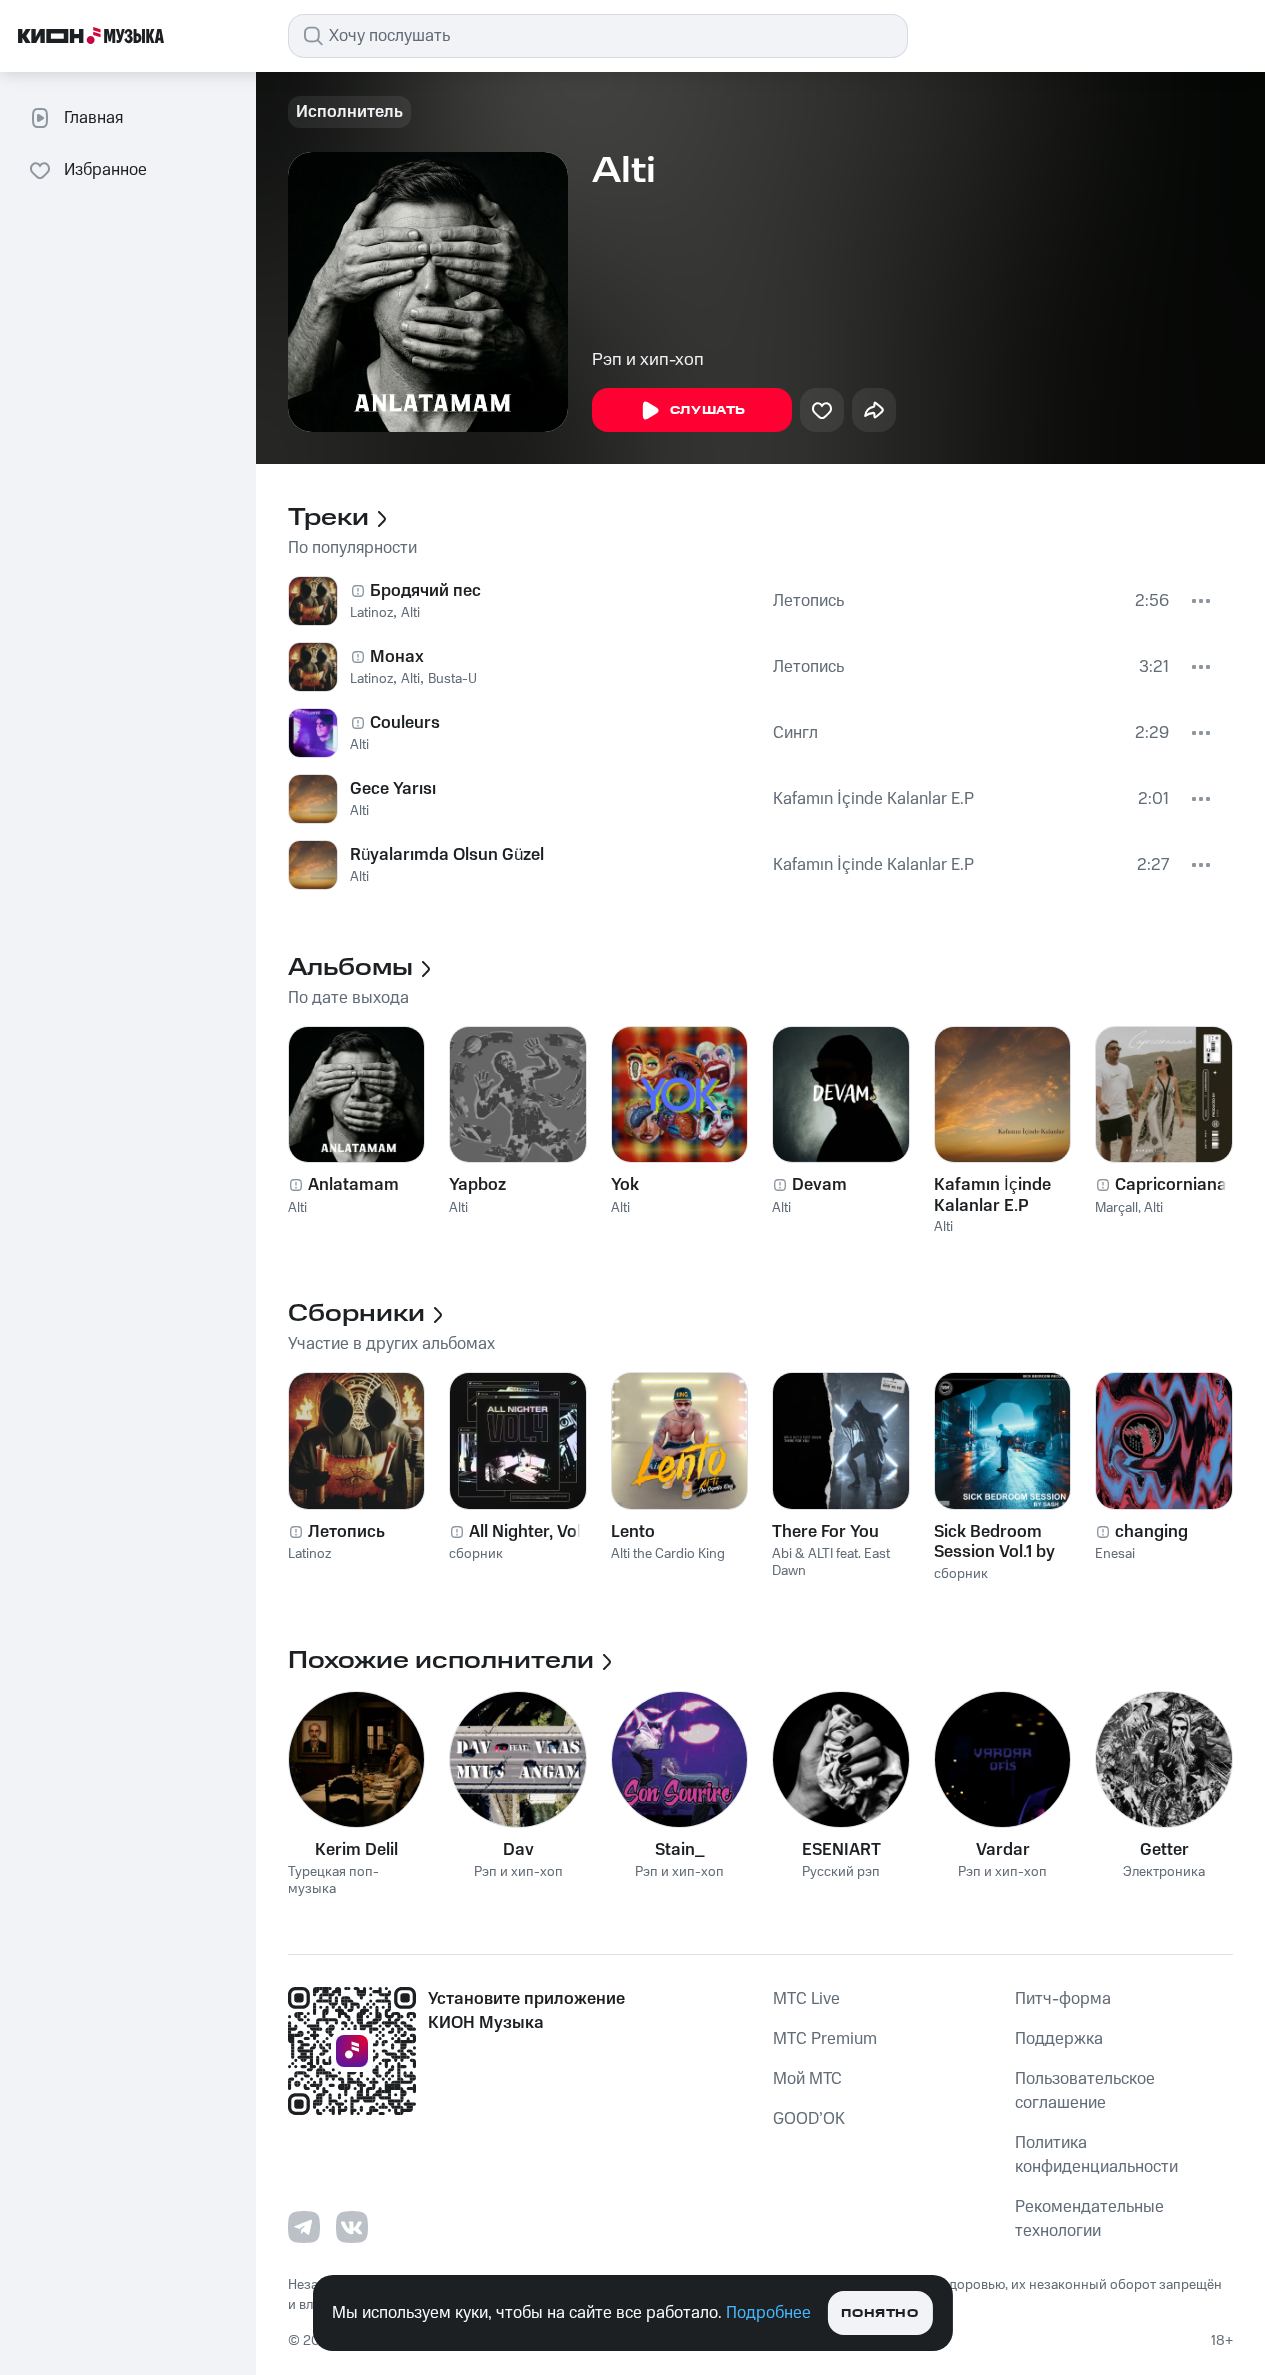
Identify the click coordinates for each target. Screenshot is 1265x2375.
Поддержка (1059, 2039)
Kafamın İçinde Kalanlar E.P (873, 799)
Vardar (1003, 1850)
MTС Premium (825, 2039)
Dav (518, 1850)
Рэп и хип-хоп (648, 360)
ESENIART (841, 1850)
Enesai (1115, 1554)
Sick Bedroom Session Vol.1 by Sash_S (994, 1542)
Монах (397, 657)
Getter (1164, 1850)
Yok (625, 1185)
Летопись (808, 601)
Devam (819, 1185)
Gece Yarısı (393, 789)
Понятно (879, 2313)
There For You (825, 1532)
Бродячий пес (425, 591)
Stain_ (680, 1850)
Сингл (795, 733)
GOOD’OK (809, 2119)
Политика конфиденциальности (1096, 2155)
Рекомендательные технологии (1089, 2219)
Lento (633, 1532)
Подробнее (768, 2313)
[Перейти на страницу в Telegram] (304, 2227)
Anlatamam (353, 1185)
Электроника (1164, 1872)
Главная (93, 118)
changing (1151, 1532)
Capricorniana (1171, 1185)
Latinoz (371, 613)
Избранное (105, 170)
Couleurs (405, 723)
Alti (410, 613)
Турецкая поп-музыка (333, 1881)
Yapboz (477, 1185)
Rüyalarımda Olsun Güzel (447, 855)
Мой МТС (807, 2079)
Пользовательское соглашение (1085, 2091)
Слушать (708, 410)
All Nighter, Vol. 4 (534, 1532)
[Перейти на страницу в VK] (352, 2227)
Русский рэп (841, 1872)
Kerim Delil (356, 1850)
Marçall (1116, 1208)
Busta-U (452, 679)
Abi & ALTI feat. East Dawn (831, 1562)
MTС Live (806, 1999)
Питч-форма (1063, 1999)
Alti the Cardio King (668, 1554)
